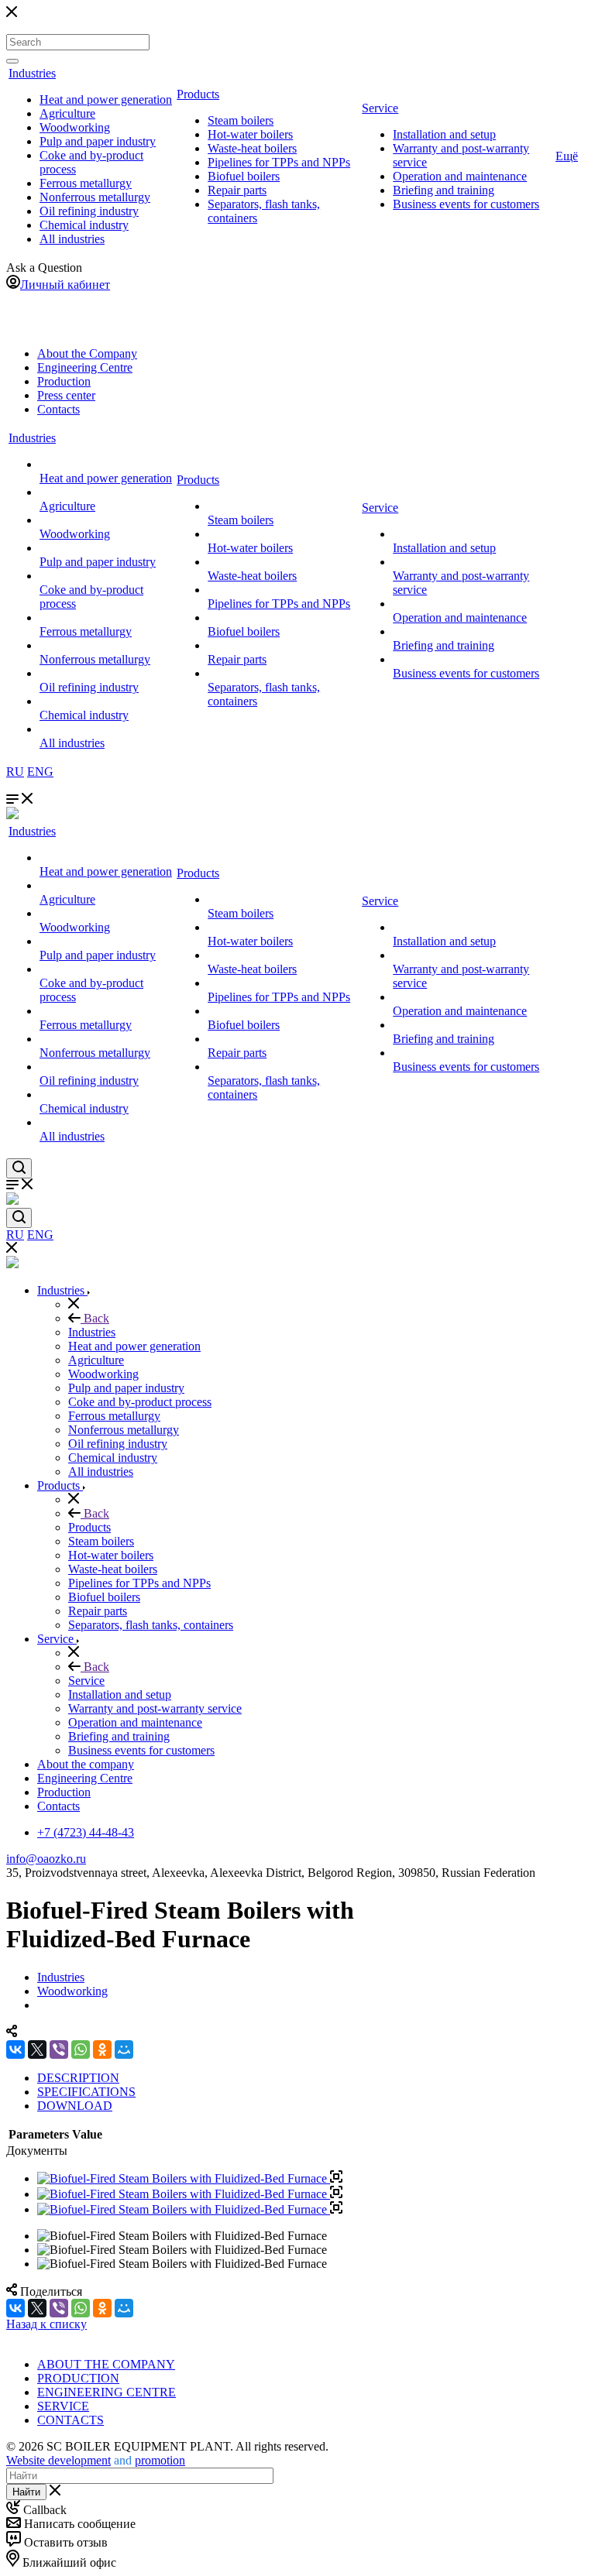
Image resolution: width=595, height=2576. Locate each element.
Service (380, 108)
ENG (40, 772)
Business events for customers (466, 204)
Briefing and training (444, 190)
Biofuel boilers (244, 176)
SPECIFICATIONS (86, 2092)
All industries (72, 239)
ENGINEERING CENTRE (107, 2392)
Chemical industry (84, 225)
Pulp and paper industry (98, 141)
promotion (160, 2460)
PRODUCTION (78, 2378)
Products (198, 94)
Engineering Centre (85, 367)
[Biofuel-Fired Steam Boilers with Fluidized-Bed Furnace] (190, 2178)
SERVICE (63, 2406)
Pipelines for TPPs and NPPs (279, 162)
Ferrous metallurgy (86, 183)
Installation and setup (444, 134)
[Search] (12, 61)
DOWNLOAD (75, 2106)
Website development (58, 2460)
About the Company (87, 353)
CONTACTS (71, 2420)
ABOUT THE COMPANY (106, 2364)
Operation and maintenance (460, 176)
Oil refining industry (89, 211)
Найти (26, 2492)
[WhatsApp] (81, 2049)
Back (95, 1318)
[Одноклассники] (102, 2049)
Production (64, 381)
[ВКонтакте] (15, 2049)
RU (15, 772)
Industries (32, 73)
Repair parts (237, 190)
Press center (66, 395)
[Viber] (59, 2049)
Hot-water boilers (250, 134)
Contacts (58, 409)
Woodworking (75, 127)
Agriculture (67, 113)
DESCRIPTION (78, 2078)
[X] (37, 2049)
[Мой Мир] (124, 2049)
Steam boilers (241, 120)
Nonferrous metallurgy (95, 197)
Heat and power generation (106, 99)
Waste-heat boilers (252, 148)
